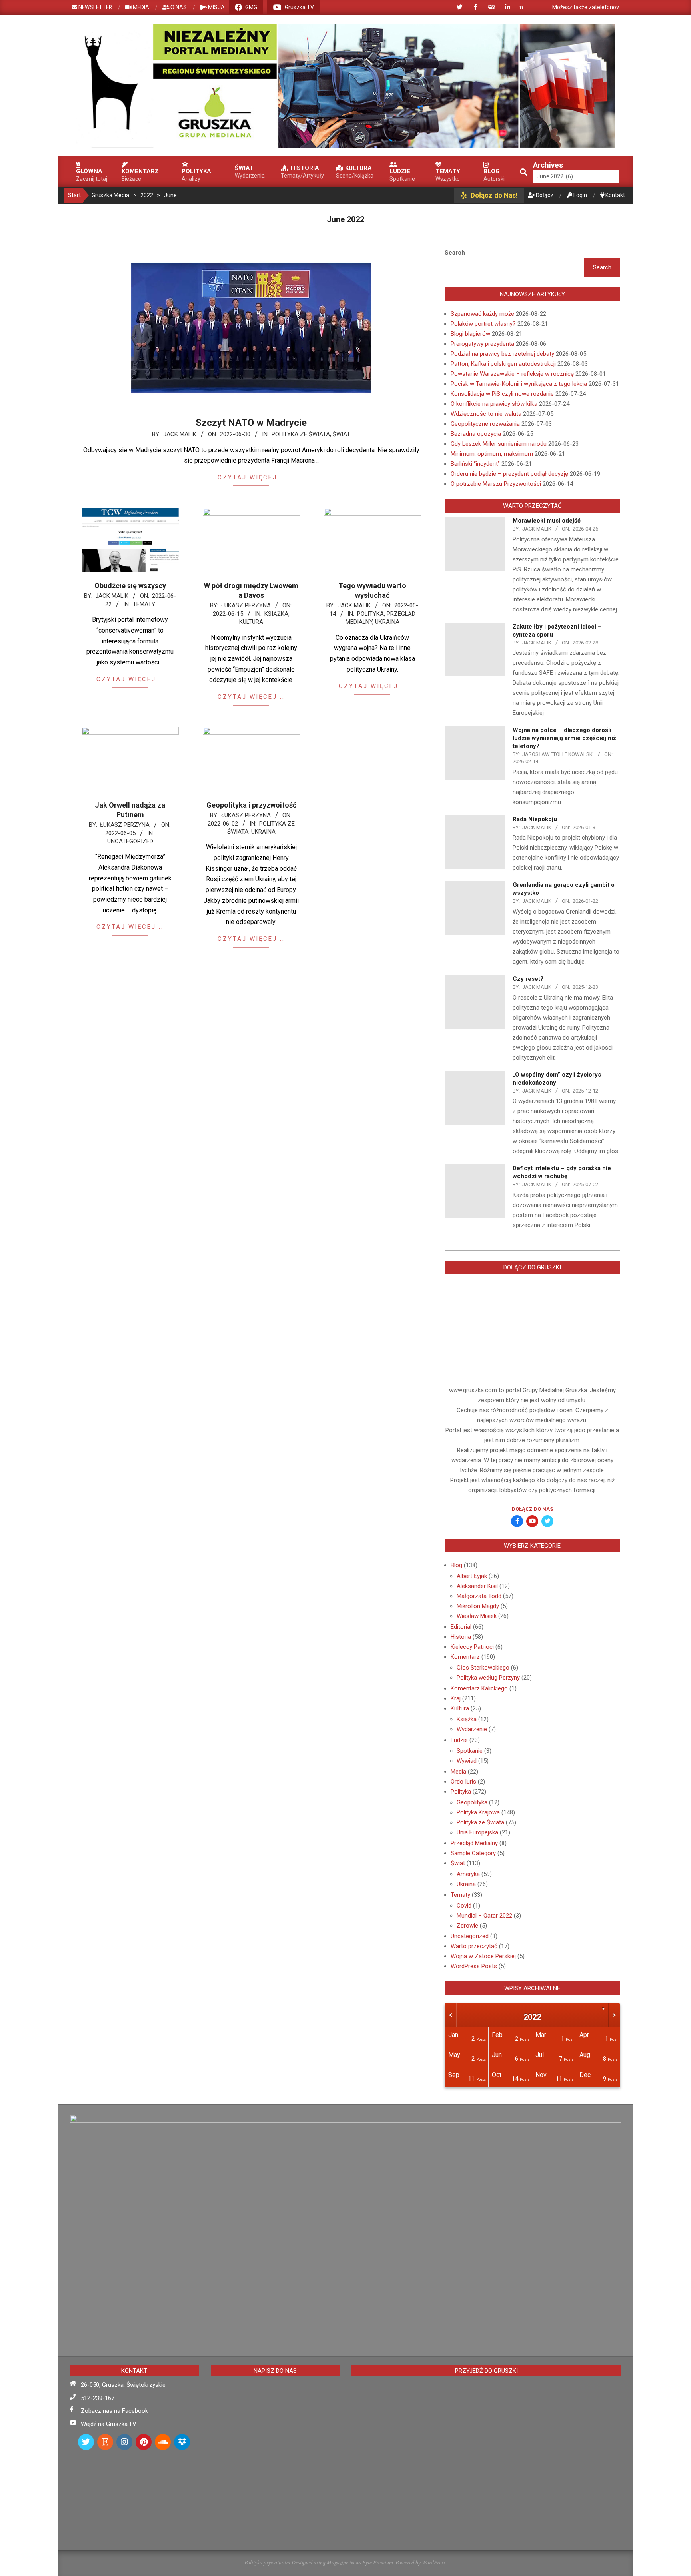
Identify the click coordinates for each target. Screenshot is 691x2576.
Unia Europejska (477, 1832)
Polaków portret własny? (483, 324)
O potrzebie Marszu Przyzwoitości (496, 484)
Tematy (144, 604)
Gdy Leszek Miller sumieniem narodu (499, 444)
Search (455, 253)
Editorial (461, 1627)
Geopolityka (472, 1802)
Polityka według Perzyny (488, 1678)
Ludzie (459, 1740)
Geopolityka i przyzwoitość (251, 805)
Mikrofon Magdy (478, 1606)
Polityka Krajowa (478, 1812)
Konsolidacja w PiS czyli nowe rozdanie (502, 394)
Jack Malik (180, 434)
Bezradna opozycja (476, 434)
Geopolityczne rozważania (485, 424)
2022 (532, 2017)
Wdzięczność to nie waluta (486, 414)
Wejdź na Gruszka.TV (109, 2424)
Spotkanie (470, 1751)
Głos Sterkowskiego (483, 1668)
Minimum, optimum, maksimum (492, 454)
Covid (464, 1906)
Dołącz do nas (532, 1509)
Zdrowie (467, 1926)
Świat (342, 434)
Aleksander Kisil (477, 1586)
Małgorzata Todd (479, 1596)
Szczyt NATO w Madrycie (251, 423)
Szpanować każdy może (482, 314)
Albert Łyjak (472, 1576)
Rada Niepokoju (535, 819)
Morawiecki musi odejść (547, 521)
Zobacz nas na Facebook (114, 2411)
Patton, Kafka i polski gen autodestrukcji (503, 364)
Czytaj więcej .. (251, 477)
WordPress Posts (474, 1966)
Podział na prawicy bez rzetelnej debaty (502, 354)
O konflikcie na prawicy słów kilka (494, 404)
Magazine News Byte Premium (360, 2562)
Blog (456, 1565)
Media (458, 1772)
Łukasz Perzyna (246, 605)
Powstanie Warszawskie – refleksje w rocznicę (512, 374)
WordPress (434, 2562)
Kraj (456, 1698)
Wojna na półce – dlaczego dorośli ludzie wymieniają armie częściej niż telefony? (564, 738)
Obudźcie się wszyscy (130, 586)
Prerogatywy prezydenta (482, 344)
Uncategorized (130, 841)
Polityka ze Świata (301, 434)
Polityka (370, 614)
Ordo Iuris (463, 1782)
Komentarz (465, 1657)
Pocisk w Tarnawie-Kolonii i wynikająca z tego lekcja (519, 384)
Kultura (251, 622)
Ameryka (468, 1874)
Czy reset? (528, 979)
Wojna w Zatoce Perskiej (483, 1956)
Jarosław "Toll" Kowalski (558, 754)
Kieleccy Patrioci (472, 1647)
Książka (276, 614)
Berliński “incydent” (475, 464)
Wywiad (467, 1761)
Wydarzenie (472, 1729)
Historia (461, 1637)
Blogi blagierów (470, 334)
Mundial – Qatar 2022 (484, 1916)
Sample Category (473, 1853)
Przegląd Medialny (474, 1843)
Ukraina (387, 622)
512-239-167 (98, 2398)
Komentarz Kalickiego (479, 1688)
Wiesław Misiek (477, 1616)
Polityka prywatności (267, 2562)
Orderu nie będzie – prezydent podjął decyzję (509, 474)
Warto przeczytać (474, 1946)
